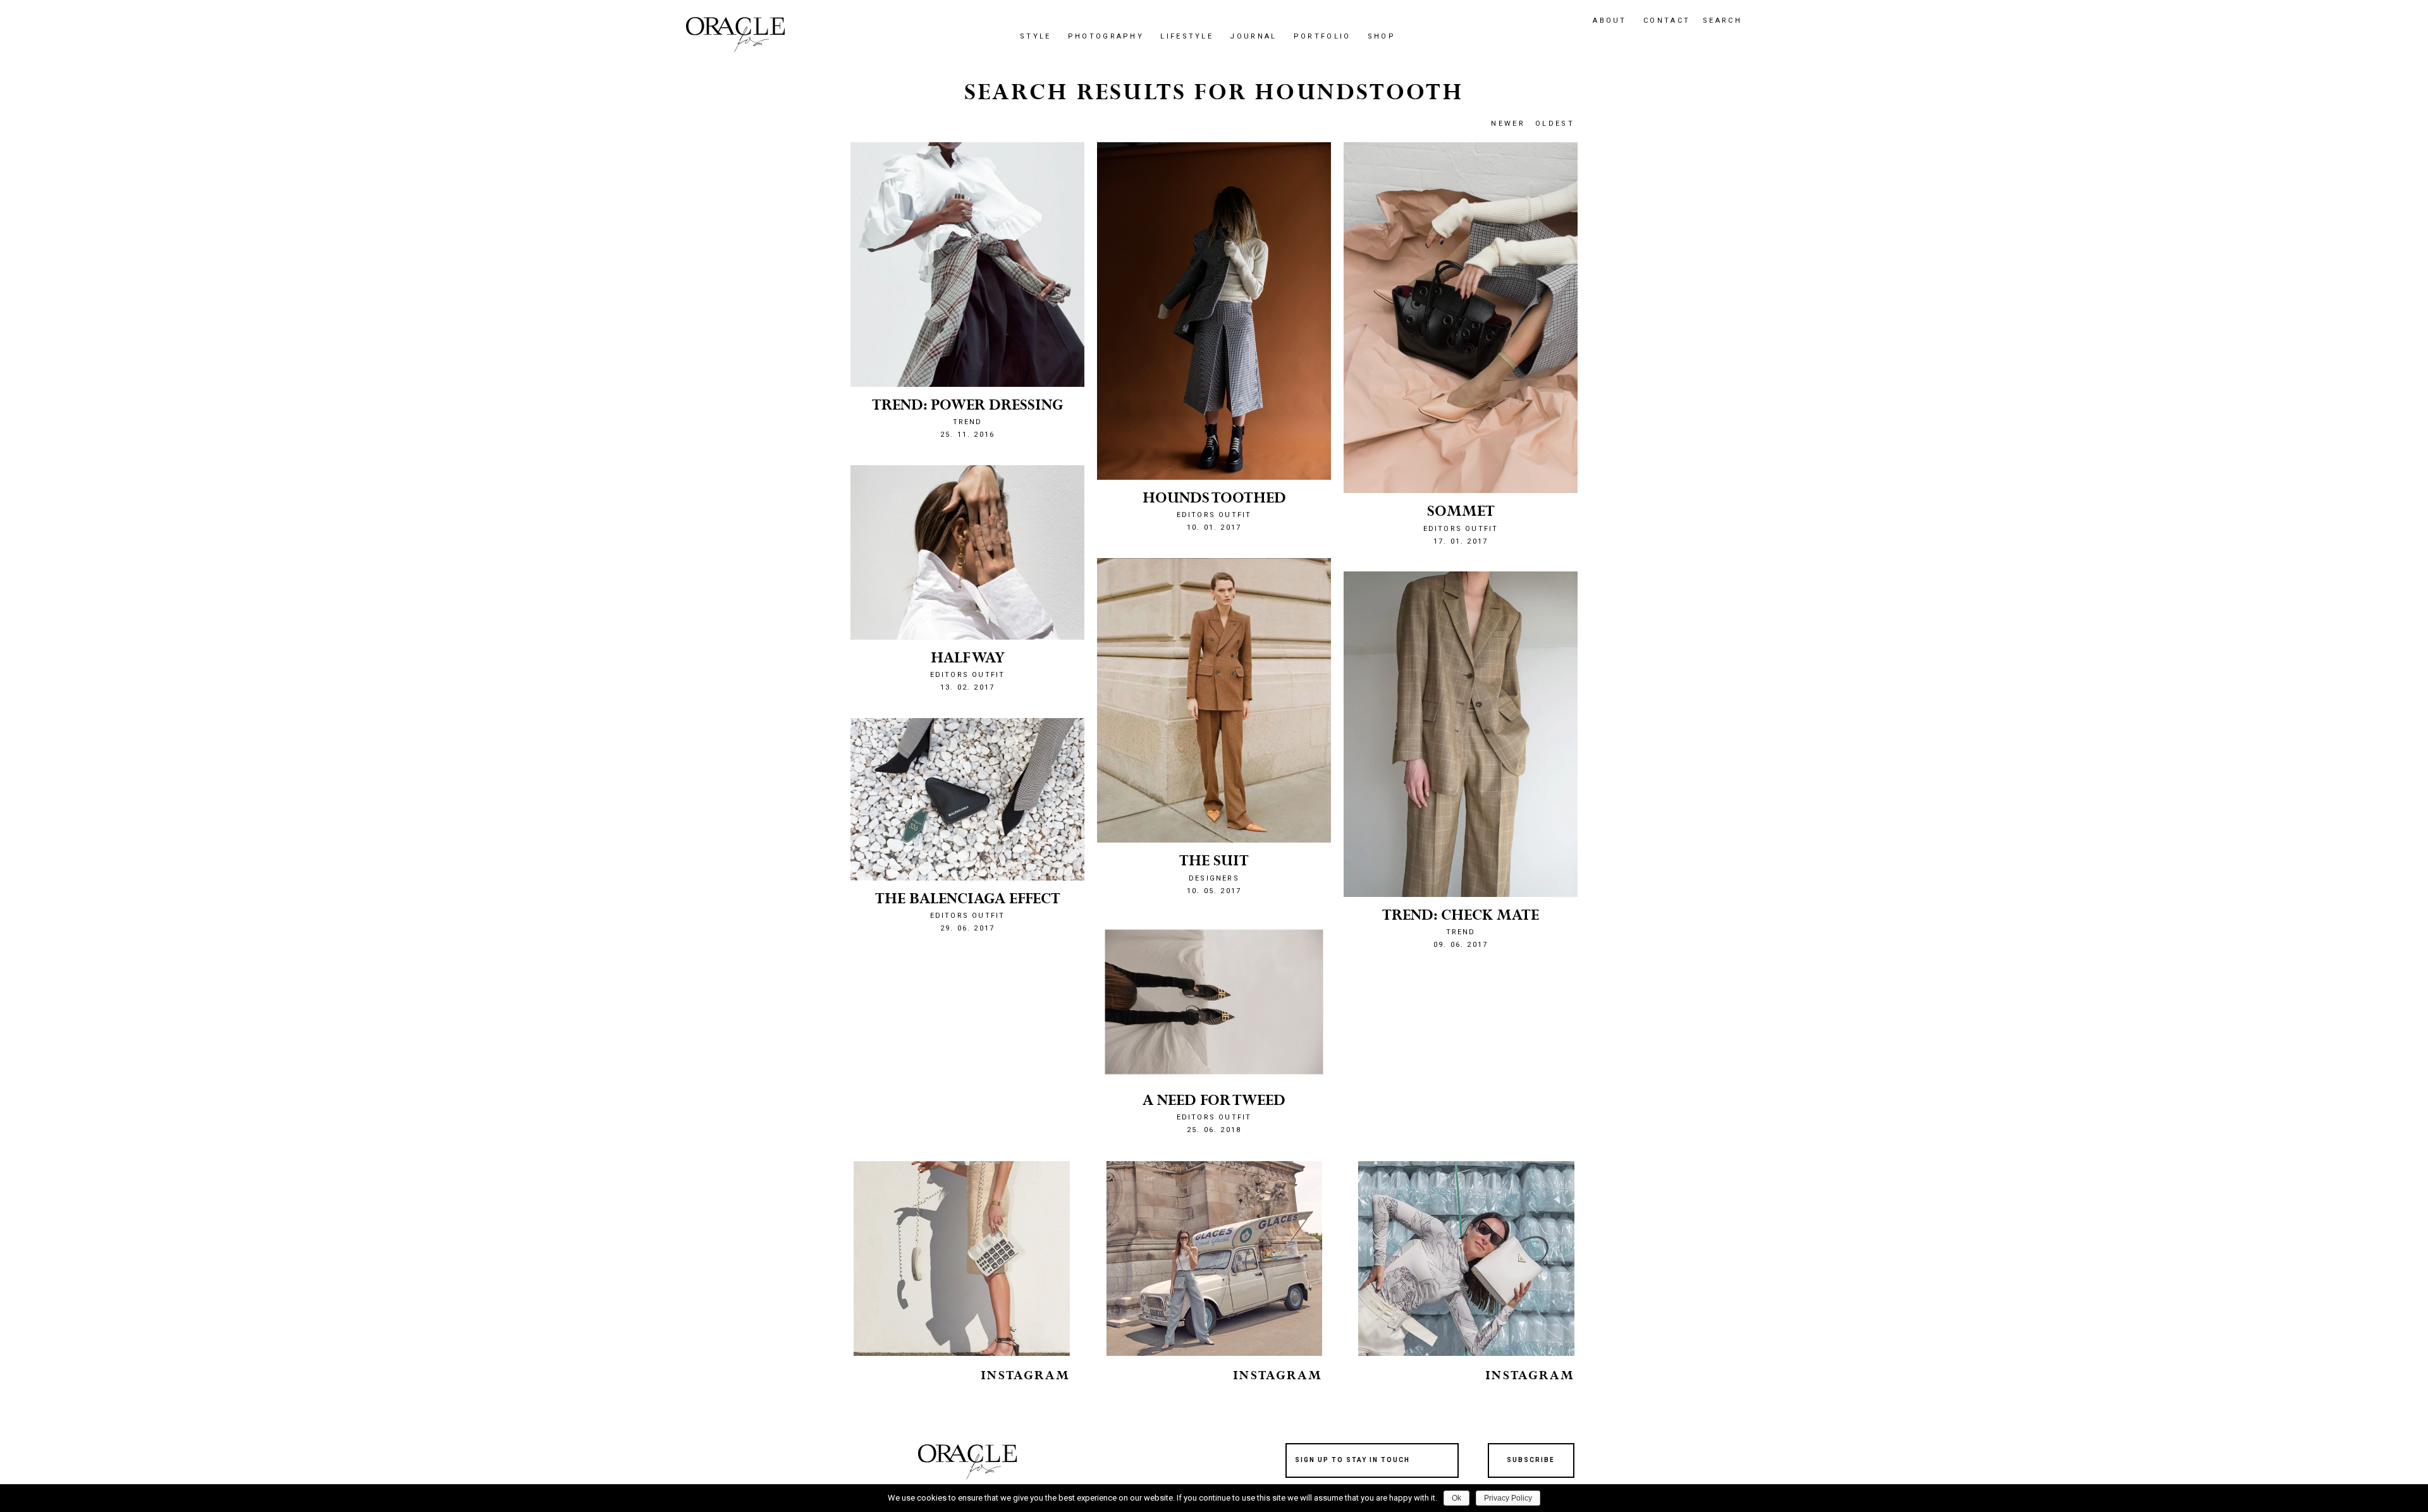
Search (1722, 21)
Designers (1214, 878)
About (1610, 21)
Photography (1106, 36)
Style (1036, 36)
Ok (1456, 1498)
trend (1461, 932)
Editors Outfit (1214, 1117)
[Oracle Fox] (735, 34)
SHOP (1382, 36)
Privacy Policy (1508, 1498)
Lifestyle (1187, 36)
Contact (1667, 21)
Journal (1253, 36)
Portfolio (1322, 36)
